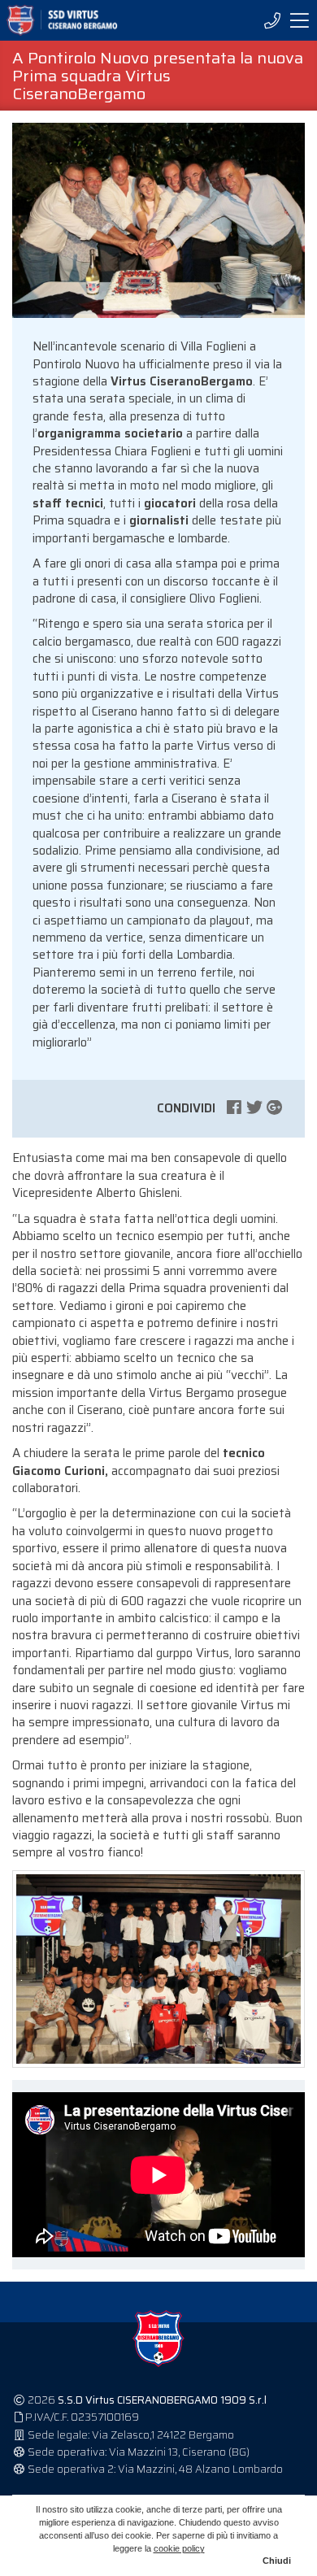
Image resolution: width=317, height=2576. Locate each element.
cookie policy (179, 2548)
